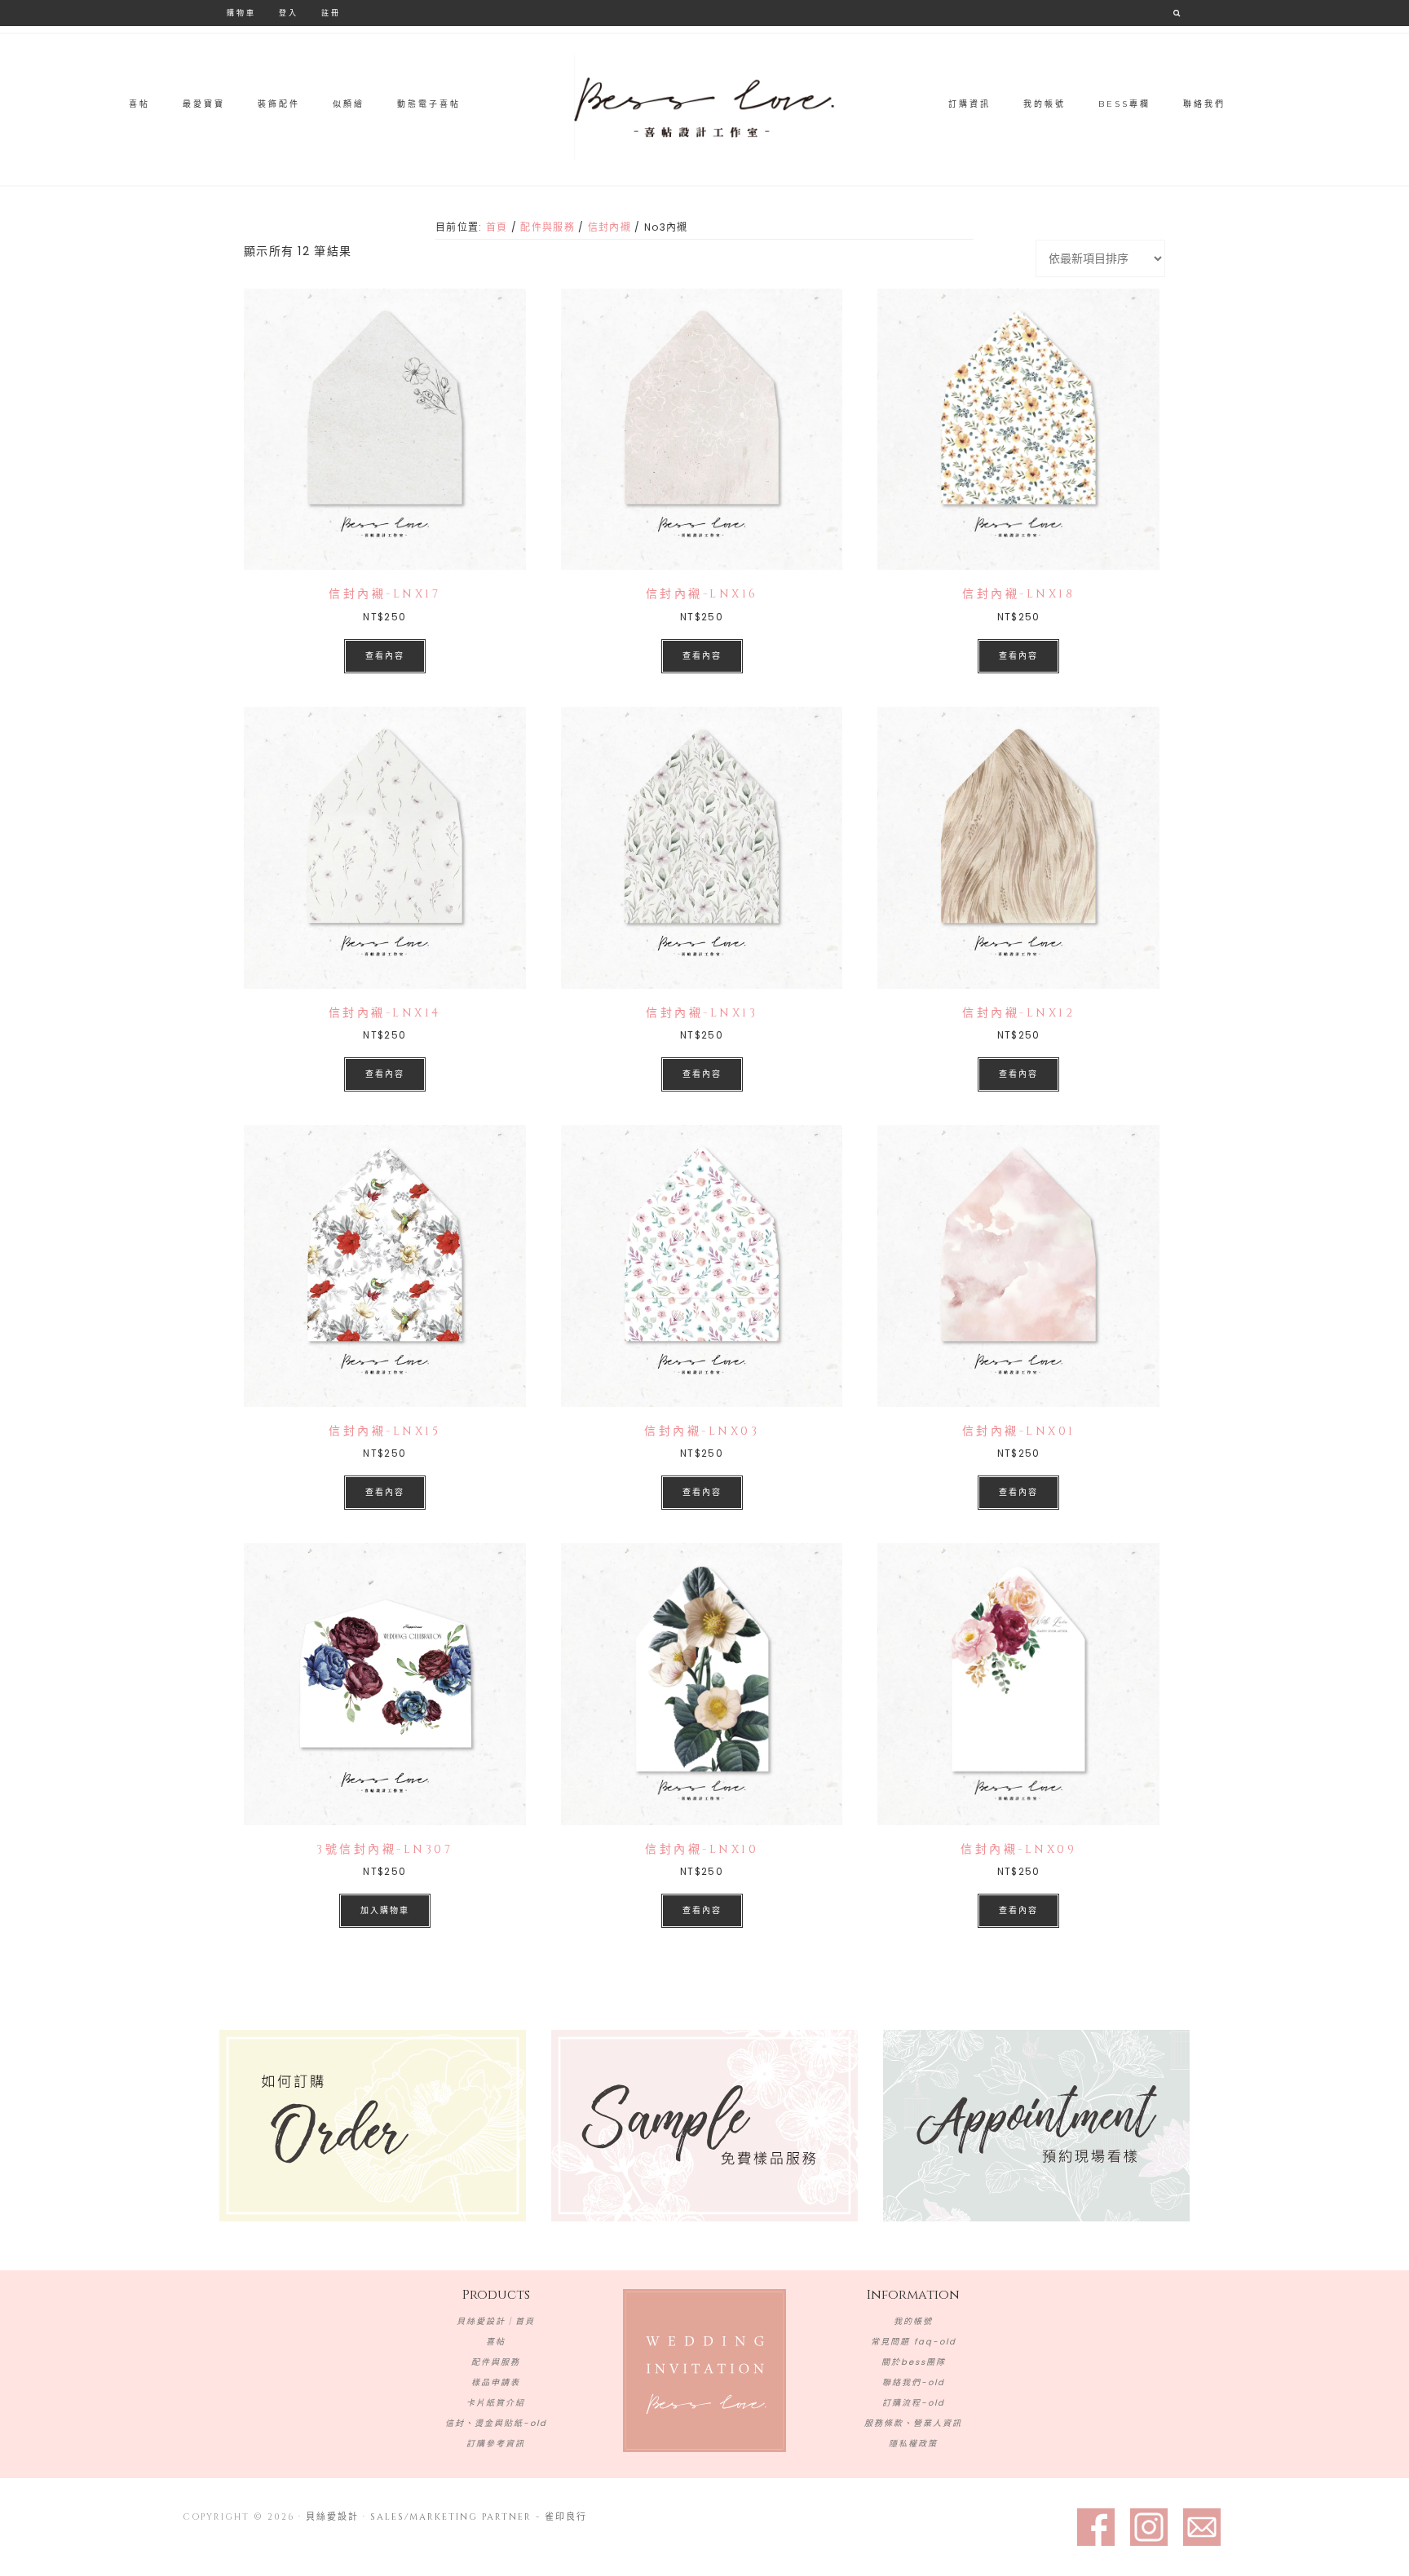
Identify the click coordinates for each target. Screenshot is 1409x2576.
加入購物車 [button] (385, 1910)
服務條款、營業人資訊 (913, 2423)
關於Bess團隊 (914, 2362)
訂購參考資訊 (496, 2444)
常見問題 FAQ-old (914, 2342)
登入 (289, 13)
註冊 (331, 13)
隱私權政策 (913, 2444)
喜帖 (496, 2342)
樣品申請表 (496, 2382)
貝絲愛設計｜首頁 (496, 2321)
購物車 (241, 13)
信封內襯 (610, 227)
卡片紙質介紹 (496, 2403)
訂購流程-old (914, 2403)
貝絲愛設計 (704, 108)
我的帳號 (913, 2321)
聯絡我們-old (914, 2382)
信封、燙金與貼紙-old (496, 2423)
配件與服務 (548, 227)
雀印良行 (566, 2517)
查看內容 (385, 656)
